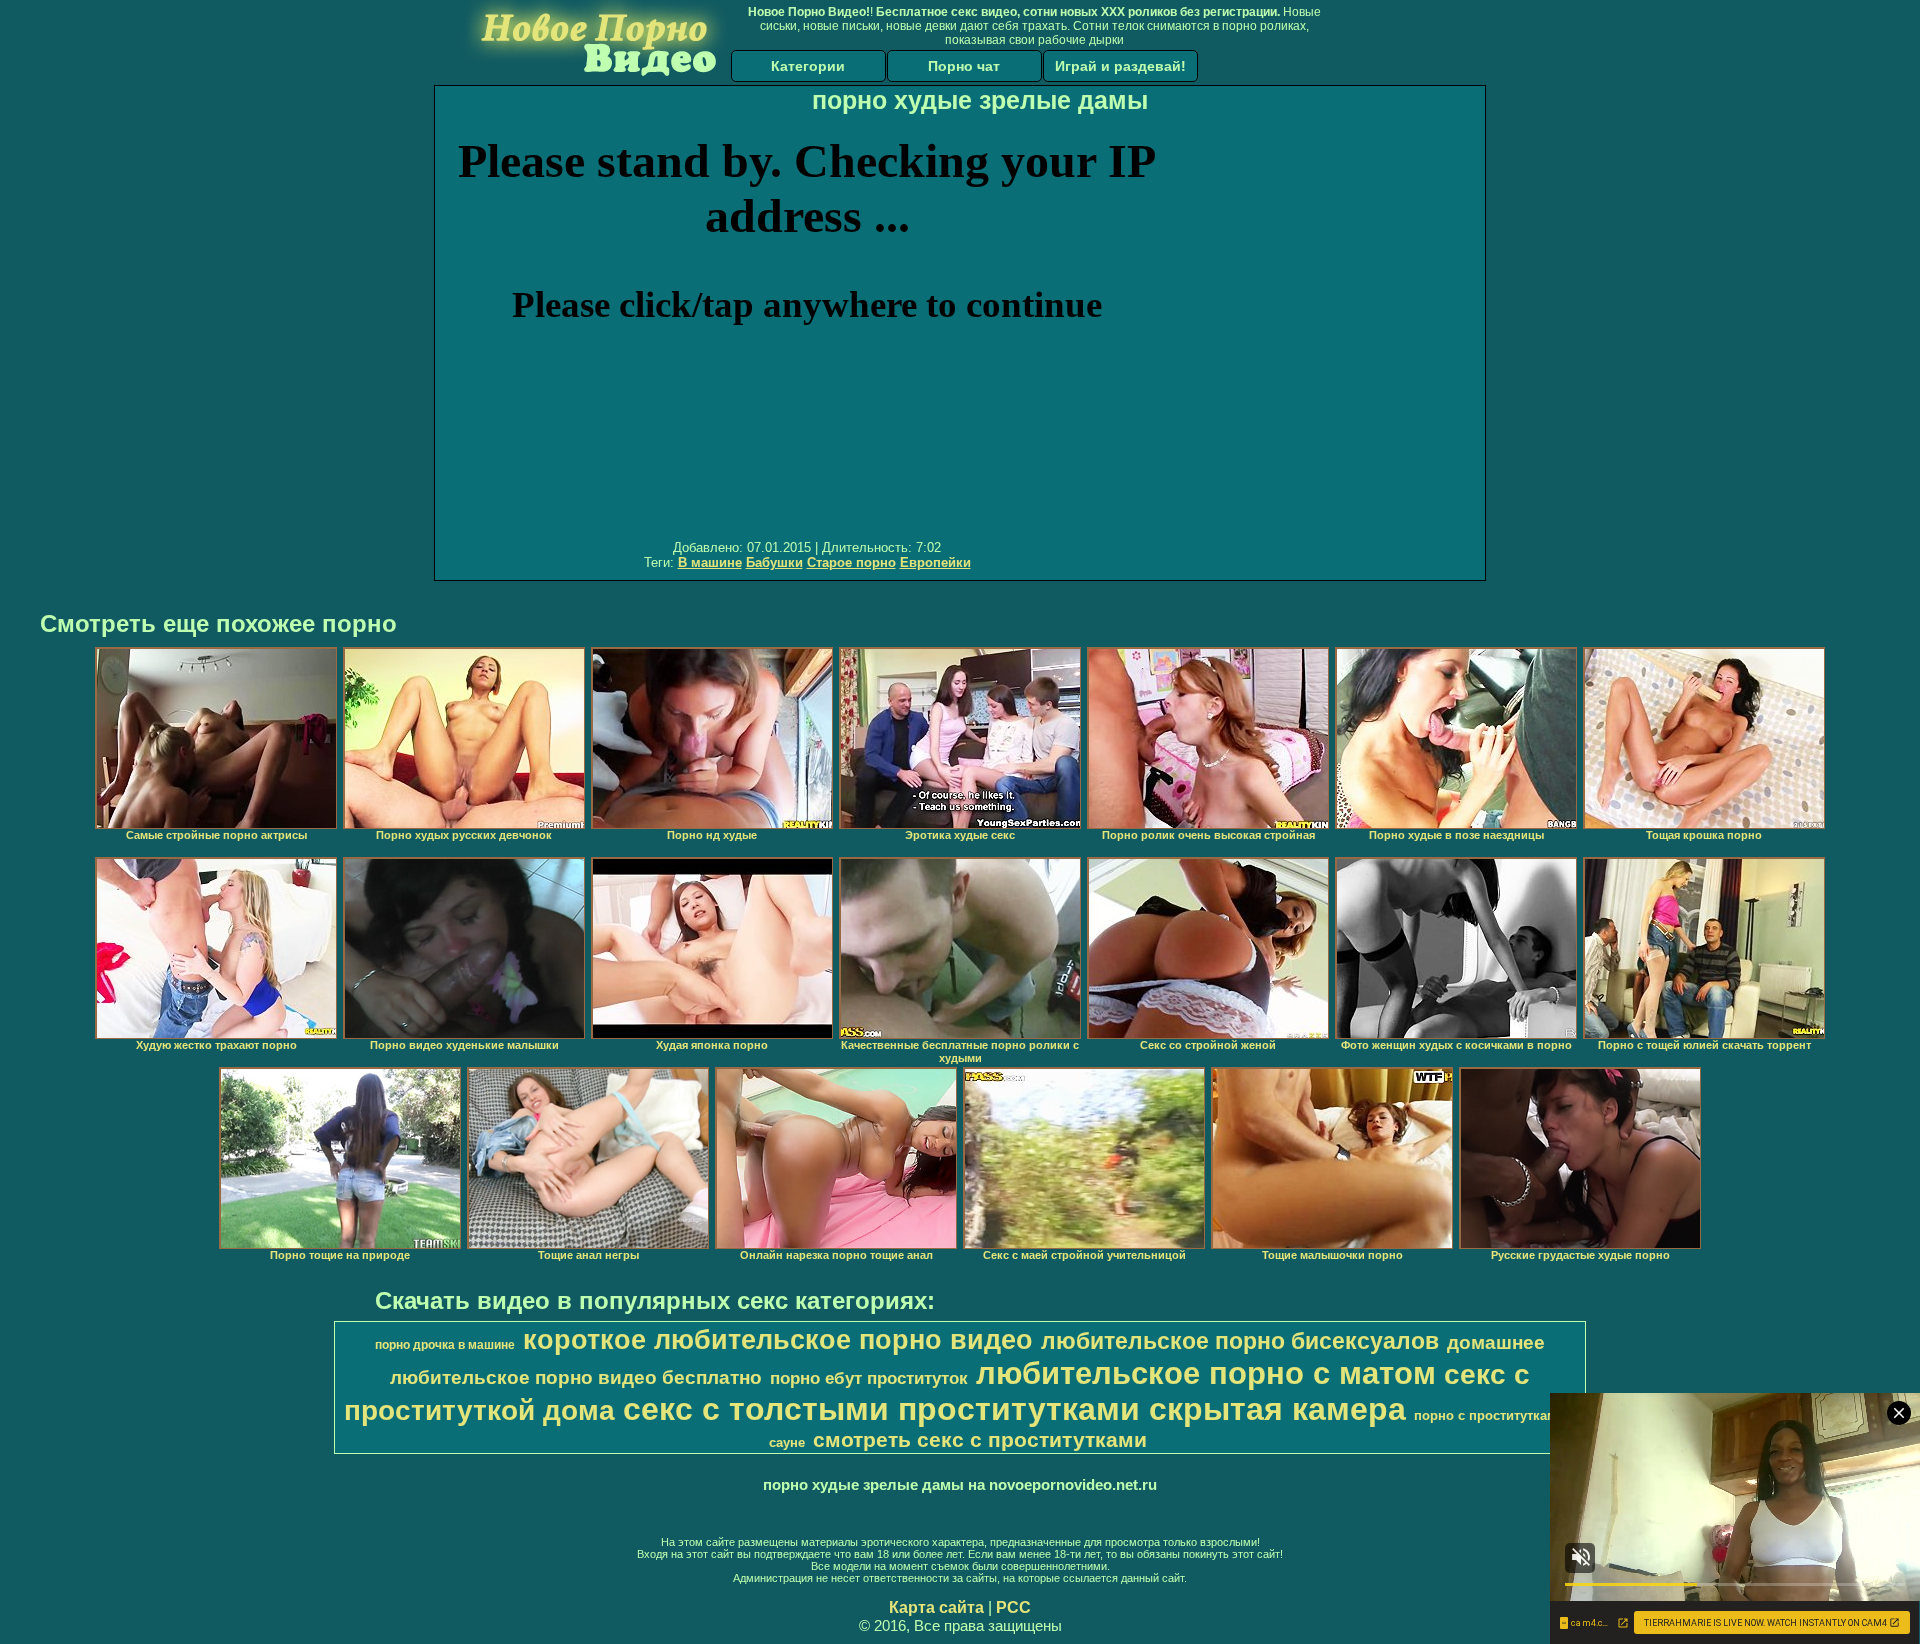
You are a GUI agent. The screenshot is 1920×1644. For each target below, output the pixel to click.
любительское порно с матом (1206, 1373)
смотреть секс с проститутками (980, 1440)
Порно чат (964, 66)
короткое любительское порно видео (778, 1340)
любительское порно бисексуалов (1240, 1341)
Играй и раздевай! (1120, 66)
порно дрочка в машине (445, 1345)
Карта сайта (936, 1607)
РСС (1013, 1607)
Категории (808, 66)
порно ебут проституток (869, 1378)
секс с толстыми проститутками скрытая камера (1014, 1409)
